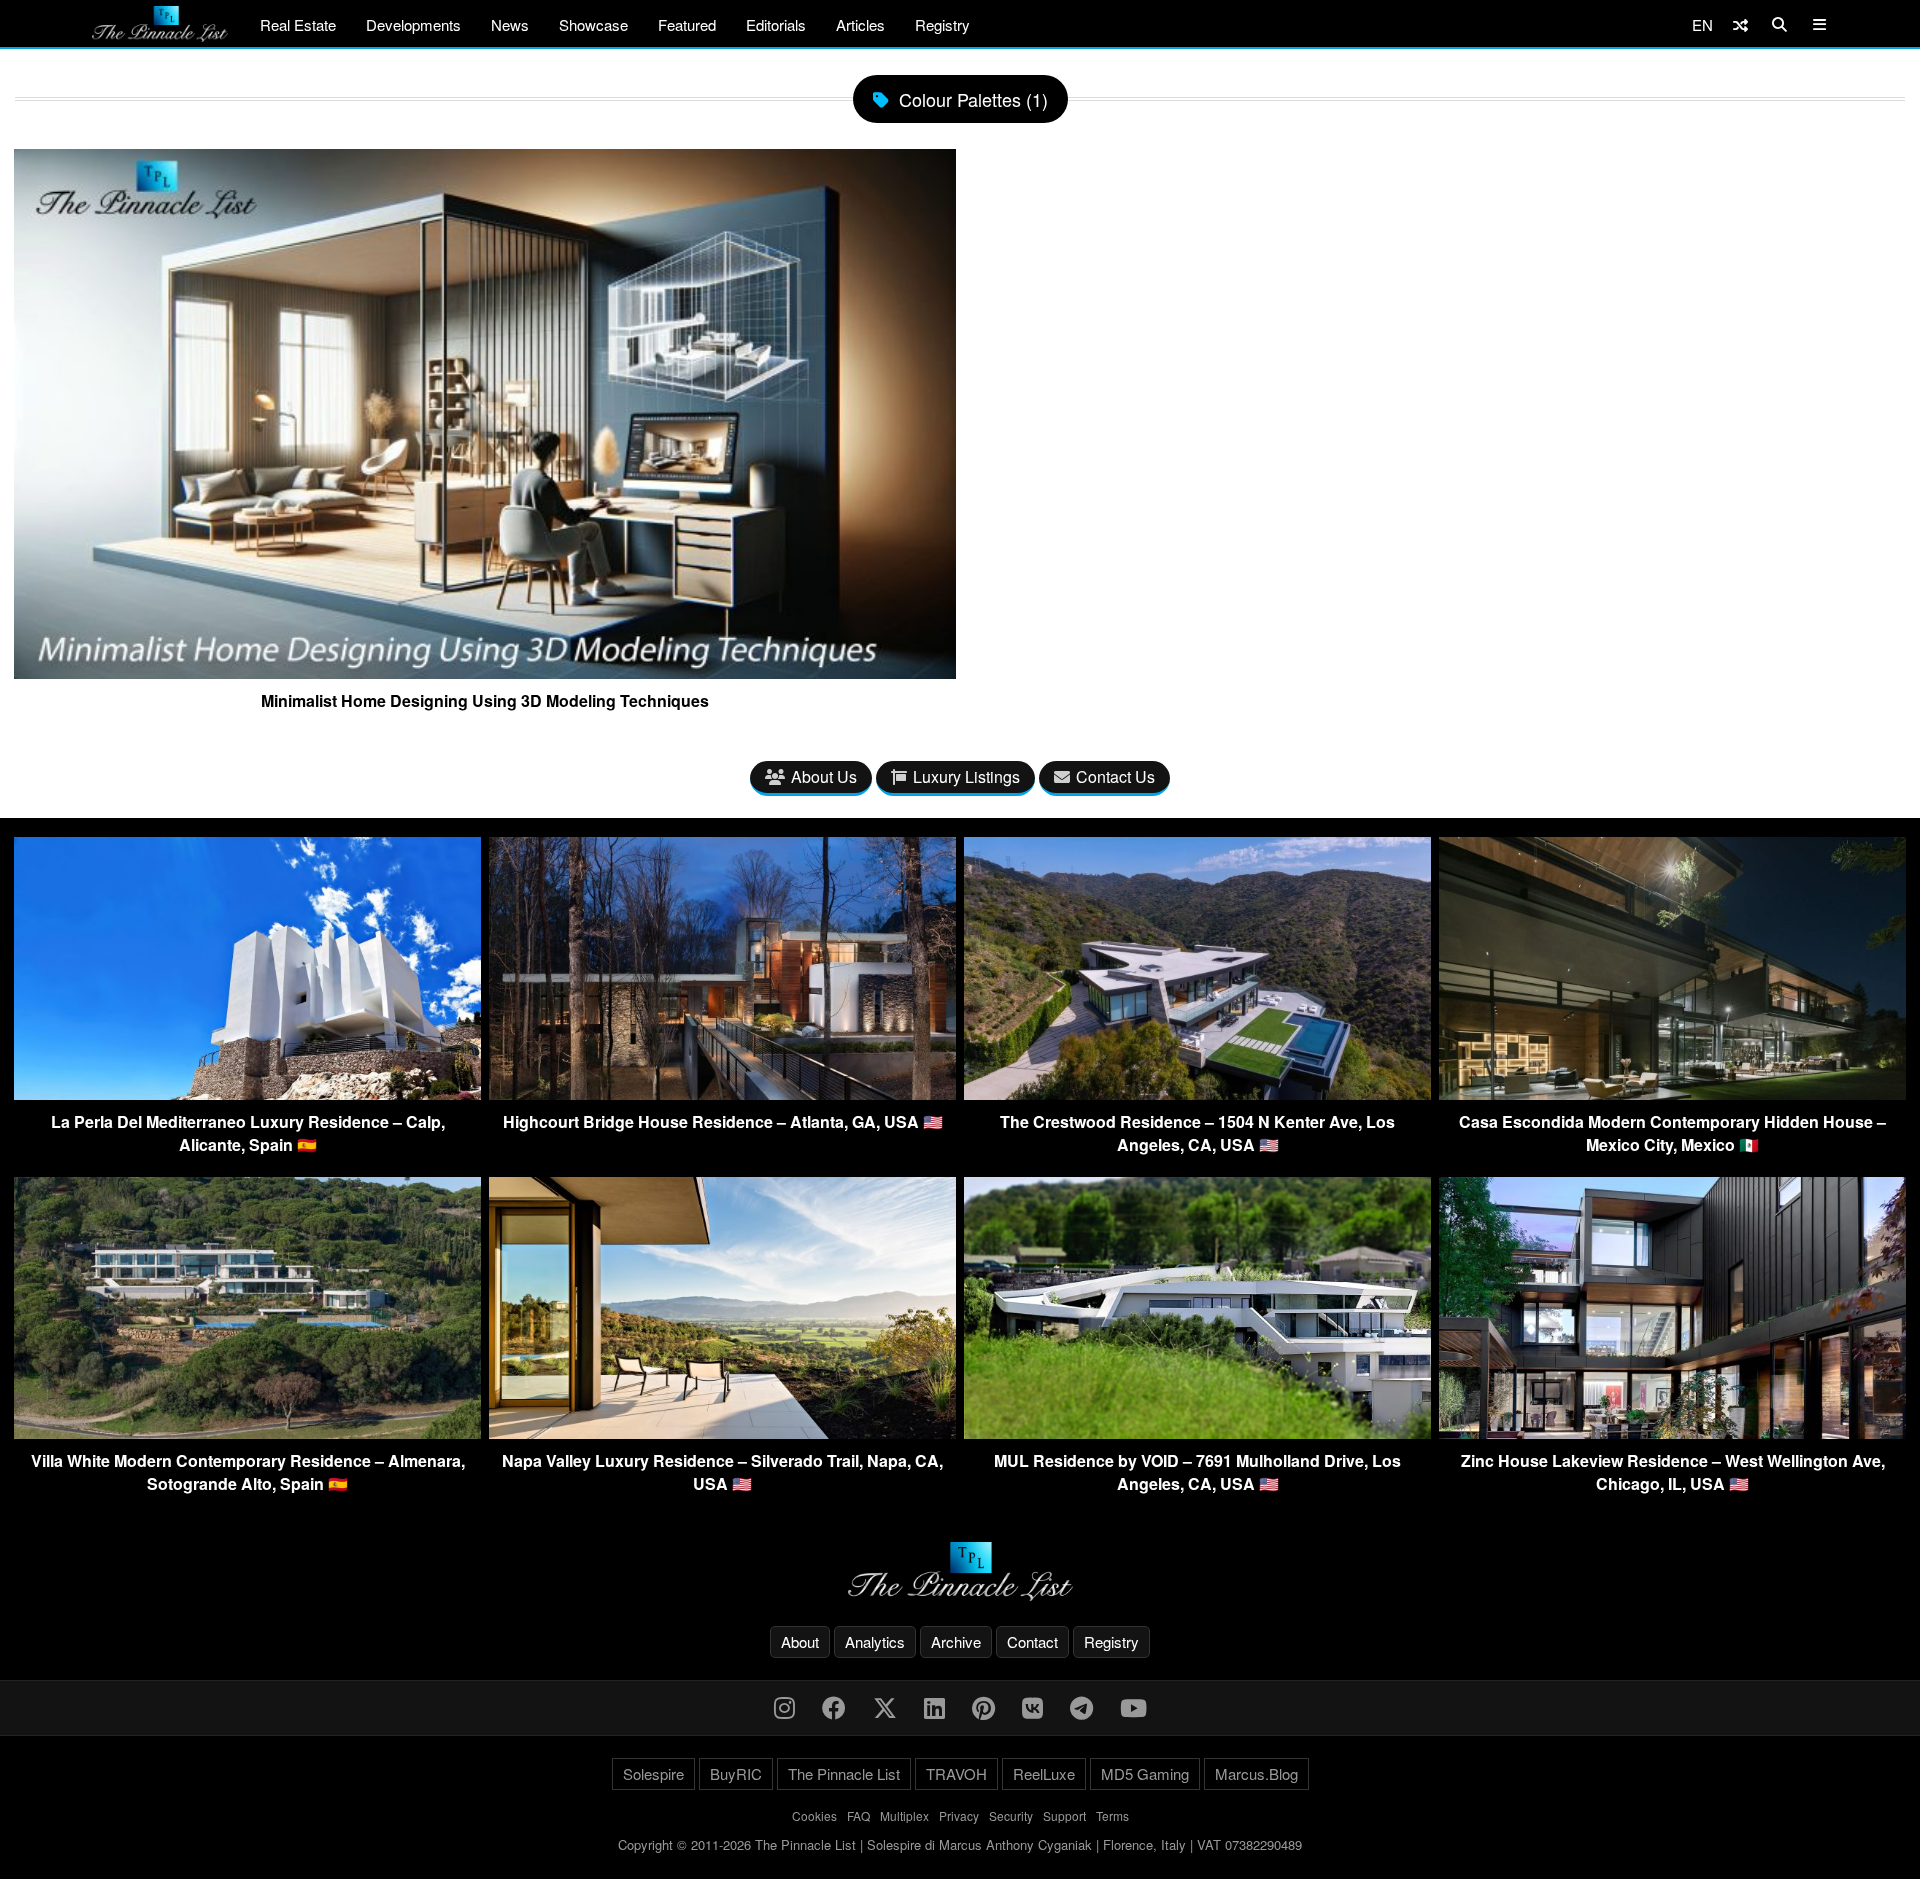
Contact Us (1115, 776)
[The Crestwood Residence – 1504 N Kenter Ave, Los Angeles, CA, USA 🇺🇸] (1197, 1093)
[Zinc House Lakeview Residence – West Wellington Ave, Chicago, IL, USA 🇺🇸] (1672, 1432)
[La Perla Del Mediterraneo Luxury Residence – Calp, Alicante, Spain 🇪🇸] (247, 1093)
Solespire (653, 1773)
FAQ (858, 1815)
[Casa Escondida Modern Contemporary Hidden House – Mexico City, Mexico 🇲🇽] (1672, 1093)
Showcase (593, 24)
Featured (687, 24)
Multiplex (904, 1815)
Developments (413, 24)
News (510, 24)
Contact (1032, 1641)
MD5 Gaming (1145, 1773)
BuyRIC (736, 1773)
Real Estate (298, 24)
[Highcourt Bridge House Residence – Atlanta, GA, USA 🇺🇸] (722, 1093)
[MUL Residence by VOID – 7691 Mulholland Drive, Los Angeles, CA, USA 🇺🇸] (1197, 1432)
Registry (942, 24)
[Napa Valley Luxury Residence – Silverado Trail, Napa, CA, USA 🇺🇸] (722, 1432)
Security (1011, 1815)
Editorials (776, 24)
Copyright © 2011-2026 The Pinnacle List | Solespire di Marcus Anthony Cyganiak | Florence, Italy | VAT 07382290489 (960, 1844)
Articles (860, 24)
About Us (824, 776)
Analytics (875, 1641)
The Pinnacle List (844, 1773)
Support (1064, 1815)
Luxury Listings (966, 776)
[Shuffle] (1740, 24)
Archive (956, 1641)
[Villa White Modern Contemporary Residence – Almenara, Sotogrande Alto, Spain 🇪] (247, 1432)
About (800, 1641)
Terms (1112, 1815)
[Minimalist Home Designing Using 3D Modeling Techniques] (485, 671)
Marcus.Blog (1256, 1773)
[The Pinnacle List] (960, 1571)
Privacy (959, 1815)
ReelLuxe (1044, 1773)
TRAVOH (956, 1773)
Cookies (814, 1815)
